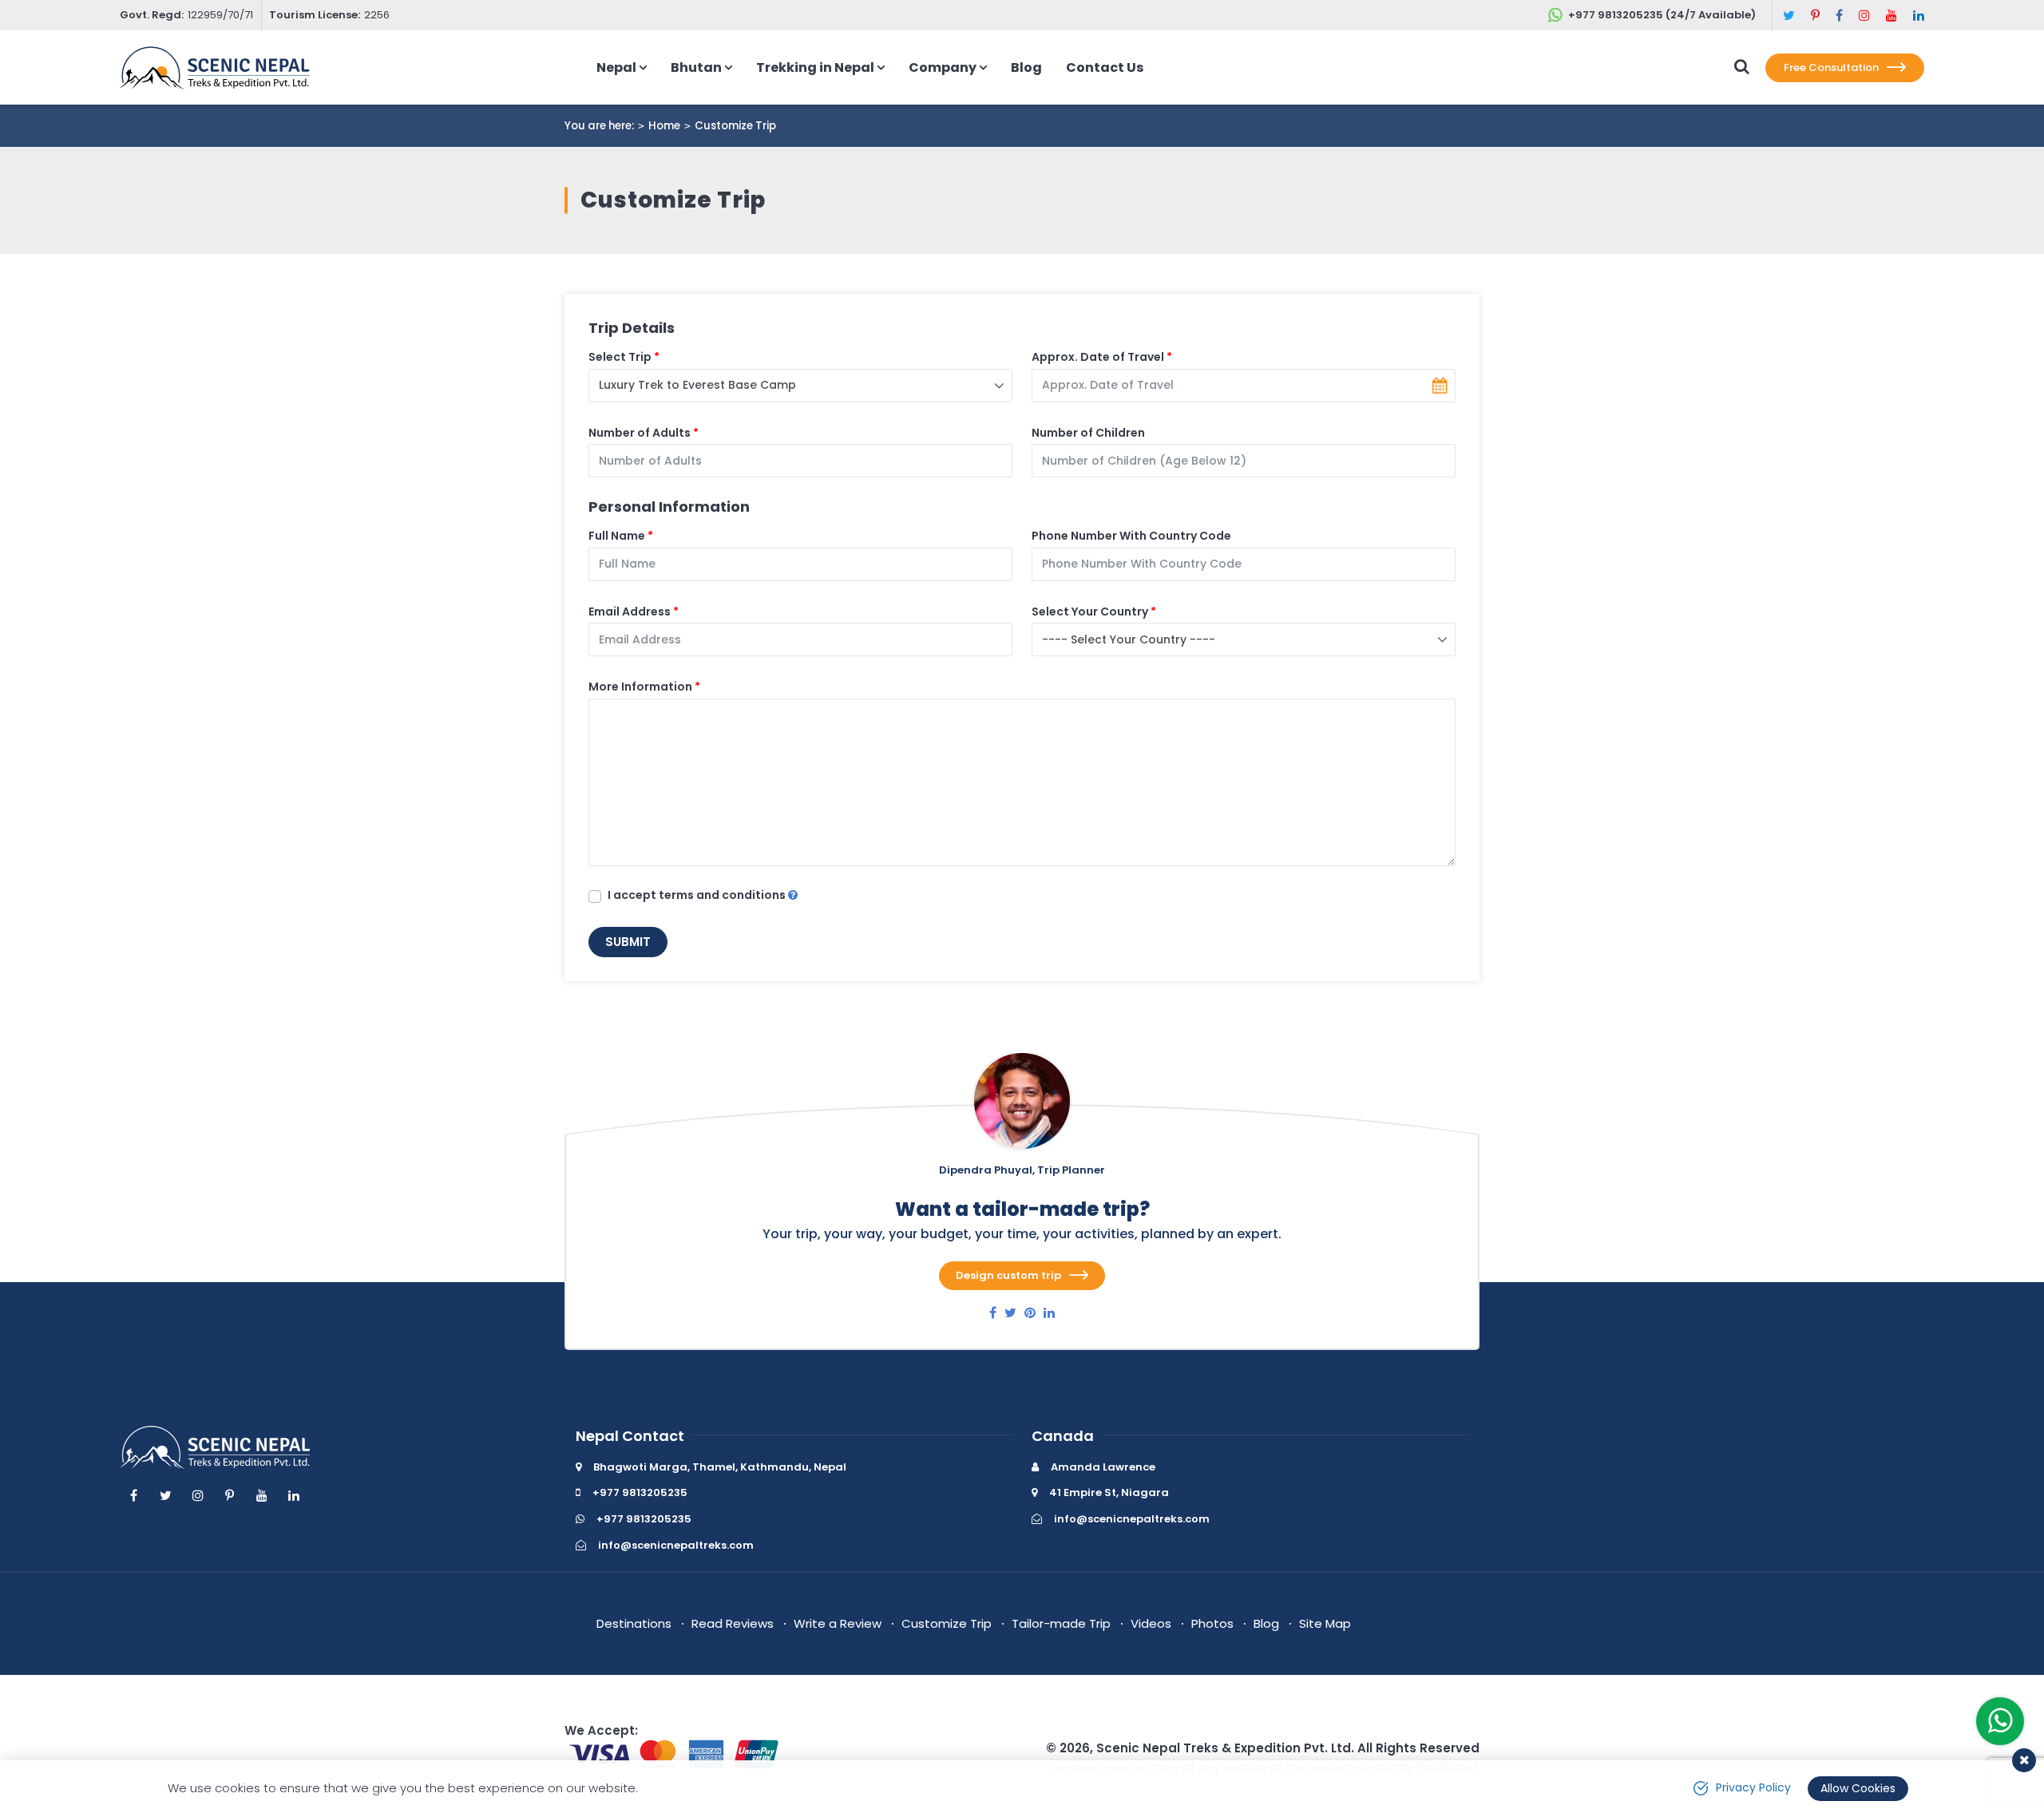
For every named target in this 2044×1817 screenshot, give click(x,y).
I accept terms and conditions (698, 895)
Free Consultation (1831, 67)
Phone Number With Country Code (1131, 536)
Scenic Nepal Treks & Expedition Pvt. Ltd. (1225, 1748)
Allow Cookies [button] (1858, 1788)
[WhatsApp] (2000, 1724)
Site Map (1325, 1623)
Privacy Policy (1753, 1787)
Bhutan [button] (696, 67)
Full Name (617, 536)
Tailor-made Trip (1061, 1623)
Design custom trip (1008, 1275)
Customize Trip (947, 1623)
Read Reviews (733, 1623)
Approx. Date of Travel (1098, 357)
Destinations (634, 1623)
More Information (640, 687)
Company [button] (943, 67)
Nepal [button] (616, 67)
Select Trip (620, 357)
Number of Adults (640, 433)
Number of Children (1088, 433)
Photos (1212, 1623)
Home (664, 126)
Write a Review (838, 1623)
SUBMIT (628, 942)
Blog (1026, 67)
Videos (1151, 1623)
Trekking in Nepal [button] (815, 67)
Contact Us (1105, 67)
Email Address (630, 612)
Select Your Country (1090, 612)
